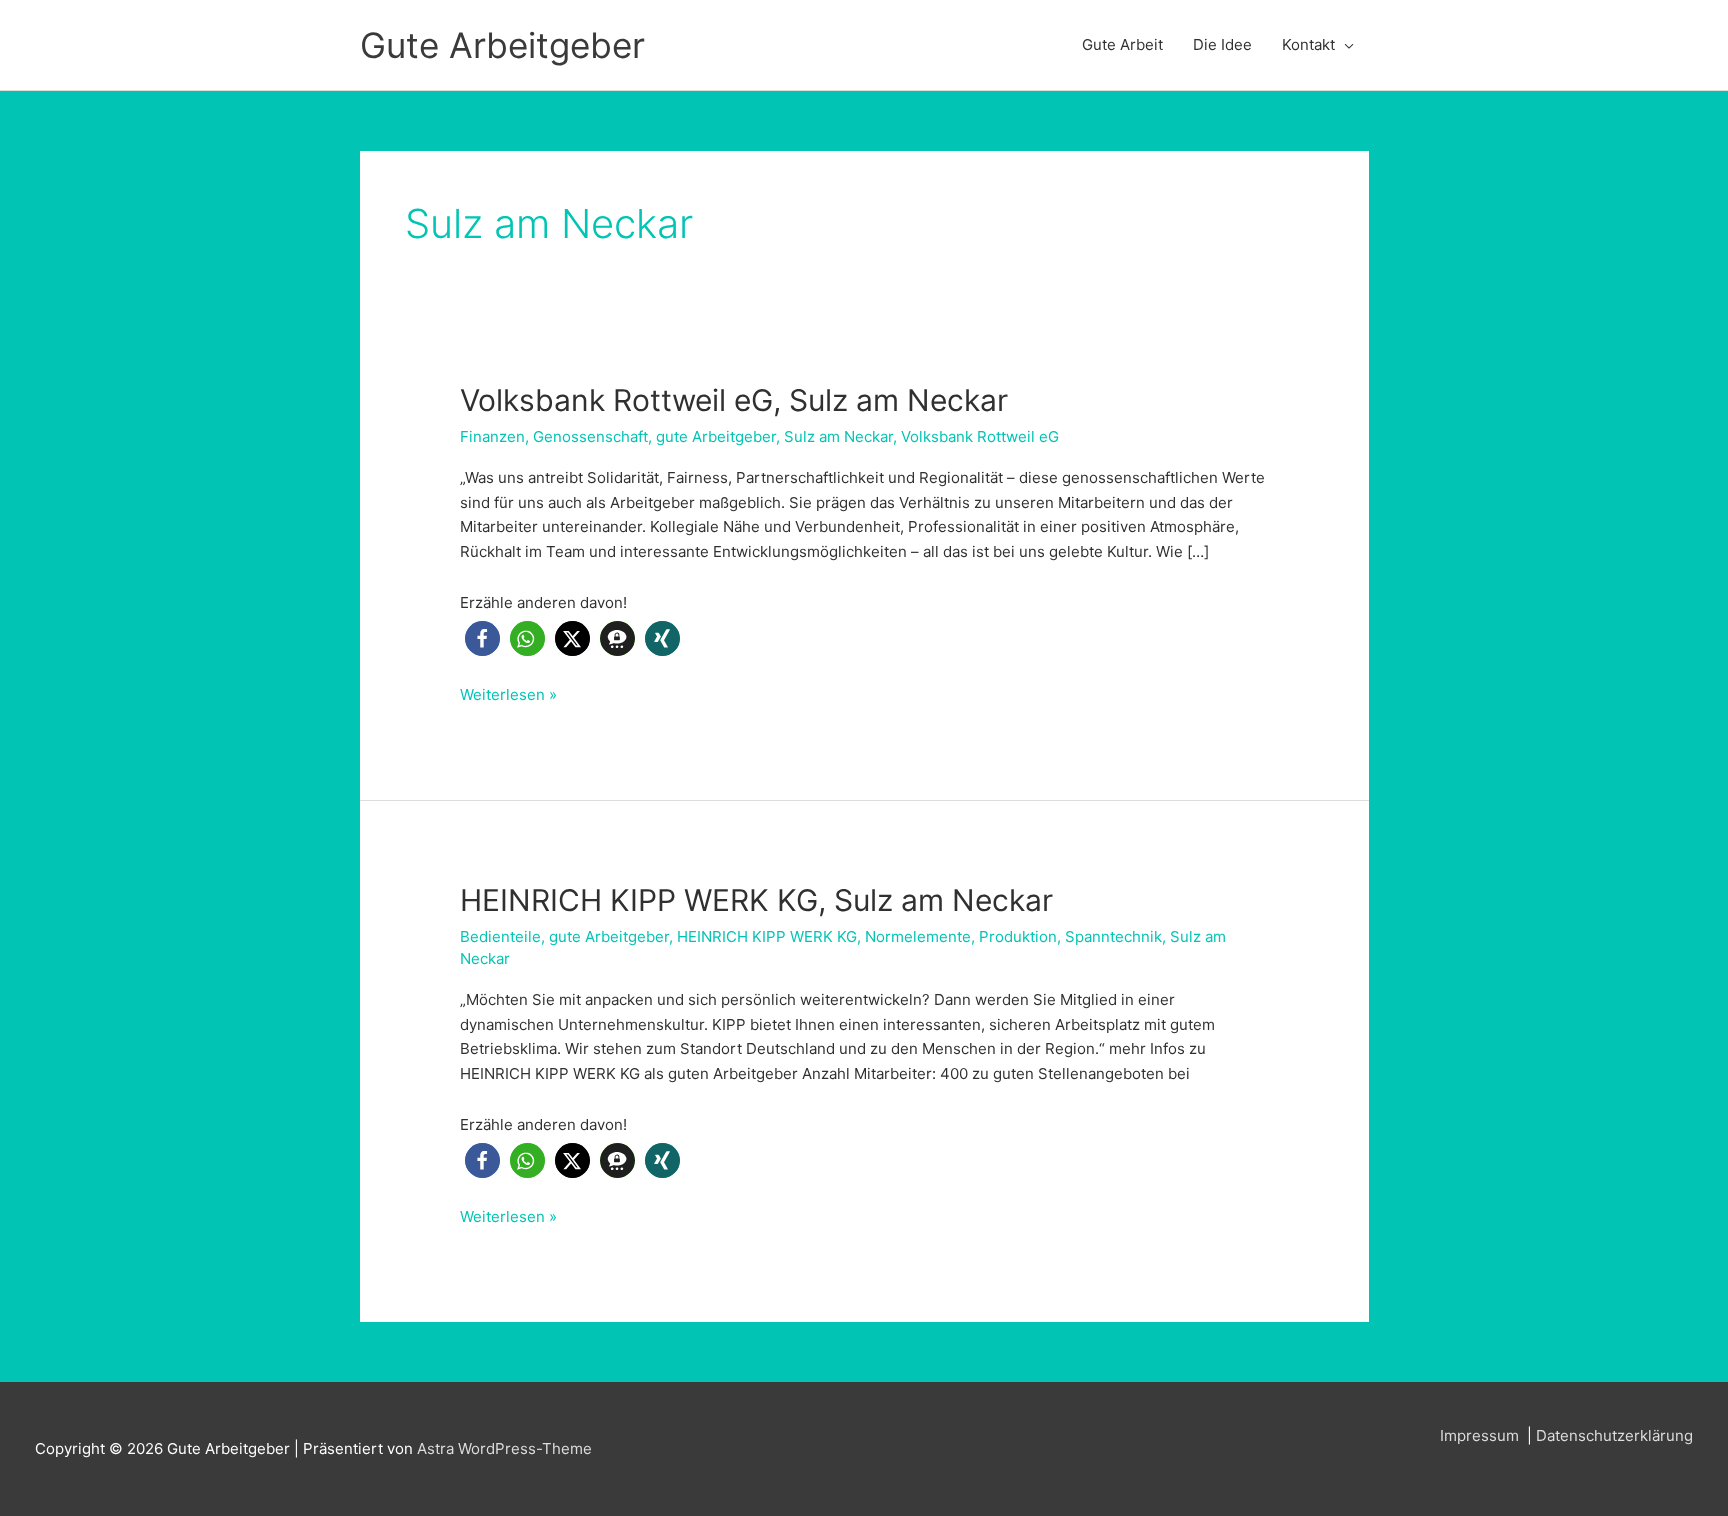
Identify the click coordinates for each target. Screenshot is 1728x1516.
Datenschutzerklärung (1614, 1435)
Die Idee (1222, 44)
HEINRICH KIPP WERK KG (767, 936)
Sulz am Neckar (838, 436)
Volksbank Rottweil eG (980, 436)
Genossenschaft (590, 436)
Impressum (1481, 1435)
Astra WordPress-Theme (504, 1448)
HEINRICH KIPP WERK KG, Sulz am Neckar (756, 900)
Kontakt (1308, 44)
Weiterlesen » (508, 696)
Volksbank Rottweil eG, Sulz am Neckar (734, 400)
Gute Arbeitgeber (502, 45)
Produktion (1018, 936)
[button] (482, 638)
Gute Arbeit (1122, 44)
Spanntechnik (1113, 936)
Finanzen (492, 436)
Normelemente (918, 936)
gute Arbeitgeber (716, 436)
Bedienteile (500, 936)
